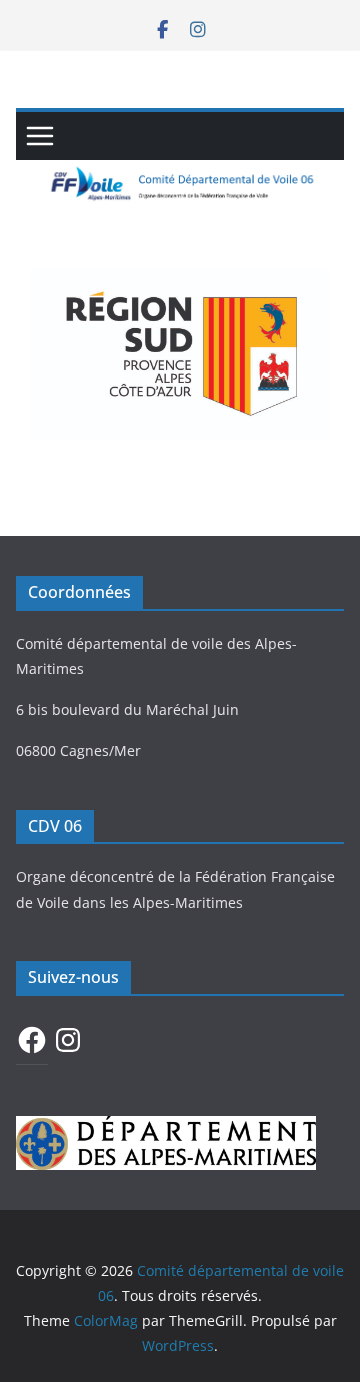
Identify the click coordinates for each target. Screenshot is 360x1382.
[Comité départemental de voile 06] (180, 174)
